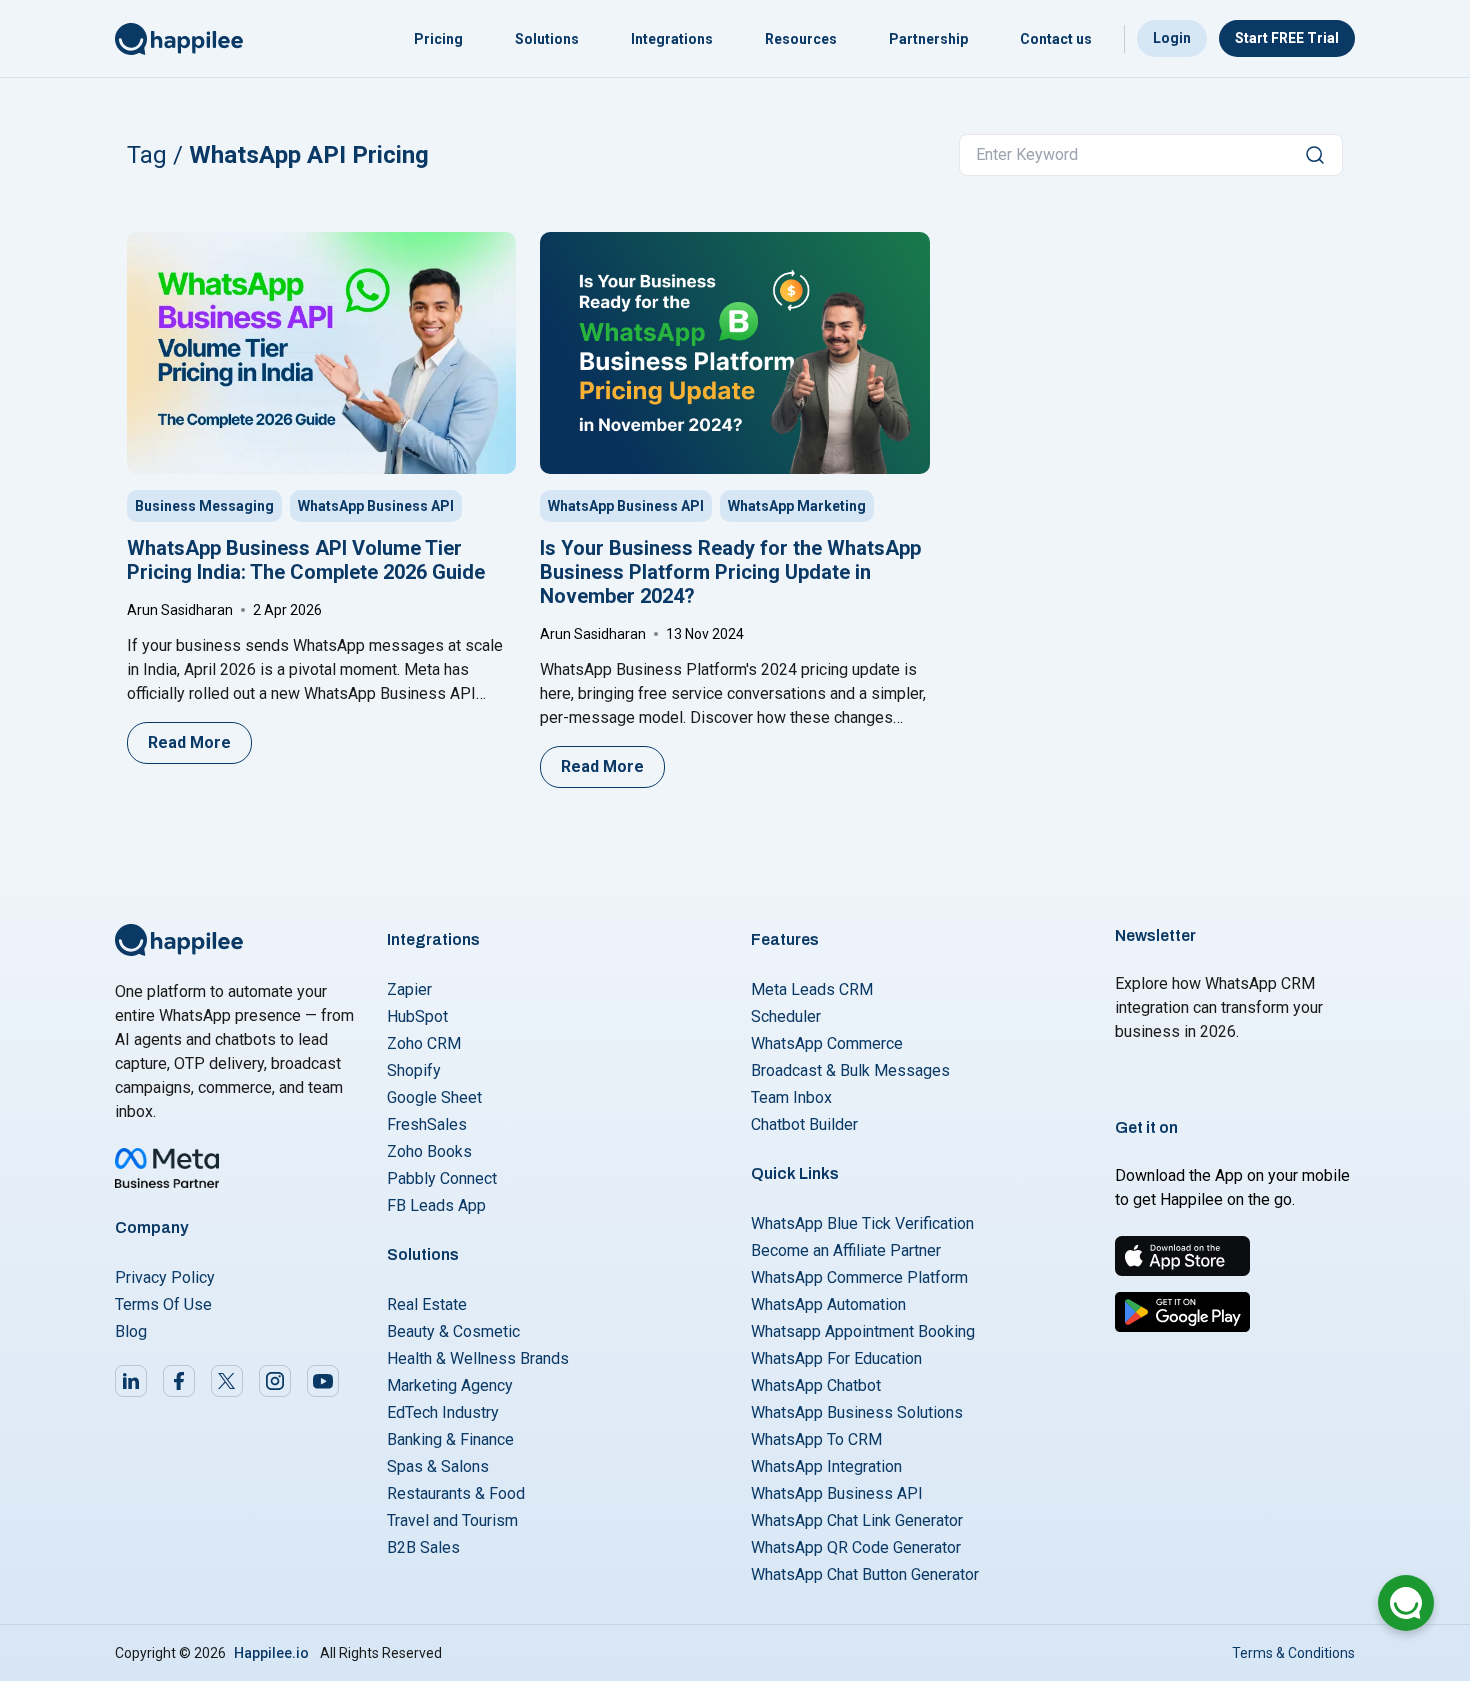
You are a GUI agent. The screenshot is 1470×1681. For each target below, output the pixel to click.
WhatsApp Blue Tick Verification (862, 1223)
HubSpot (417, 1016)
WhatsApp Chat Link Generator (857, 1520)
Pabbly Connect (442, 1178)
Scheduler (786, 1016)
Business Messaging (204, 506)
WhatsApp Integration (826, 1466)
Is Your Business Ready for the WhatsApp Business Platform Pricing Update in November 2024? (730, 572)
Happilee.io (271, 1653)
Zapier (409, 989)
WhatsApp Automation (828, 1304)
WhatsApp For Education (836, 1358)
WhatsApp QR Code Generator (856, 1547)
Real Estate (427, 1304)
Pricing (438, 39)
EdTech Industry (443, 1412)
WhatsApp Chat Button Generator (865, 1574)
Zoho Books (429, 1151)
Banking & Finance (450, 1439)
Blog (131, 1331)
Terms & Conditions (1293, 1653)
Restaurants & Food (456, 1493)
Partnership (928, 39)
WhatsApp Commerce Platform (859, 1277)
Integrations (672, 39)
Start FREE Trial (1287, 38)
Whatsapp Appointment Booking (863, 1331)
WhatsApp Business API (376, 506)
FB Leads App (436, 1205)
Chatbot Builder (804, 1124)
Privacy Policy (165, 1277)
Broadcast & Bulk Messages (850, 1070)
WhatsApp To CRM (816, 1439)
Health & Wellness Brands (478, 1358)
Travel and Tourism (452, 1520)
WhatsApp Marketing (797, 506)
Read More (189, 742)
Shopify (414, 1070)
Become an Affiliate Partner (846, 1250)
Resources (801, 39)
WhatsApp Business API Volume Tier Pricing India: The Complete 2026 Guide (306, 560)
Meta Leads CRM (812, 989)
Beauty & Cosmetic (453, 1331)
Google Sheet (434, 1097)
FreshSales (427, 1124)
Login (1172, 38)
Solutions (547, 39)
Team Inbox (791, 1097)
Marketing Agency (450, 1385)
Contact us (1056, 39)
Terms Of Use (163, 1304)
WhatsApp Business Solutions (857, 1412)
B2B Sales (423, 1547)
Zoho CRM (424, 1043)
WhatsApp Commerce (827, 1043)
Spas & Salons (438, 1466)
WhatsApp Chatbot (816, 1385)
